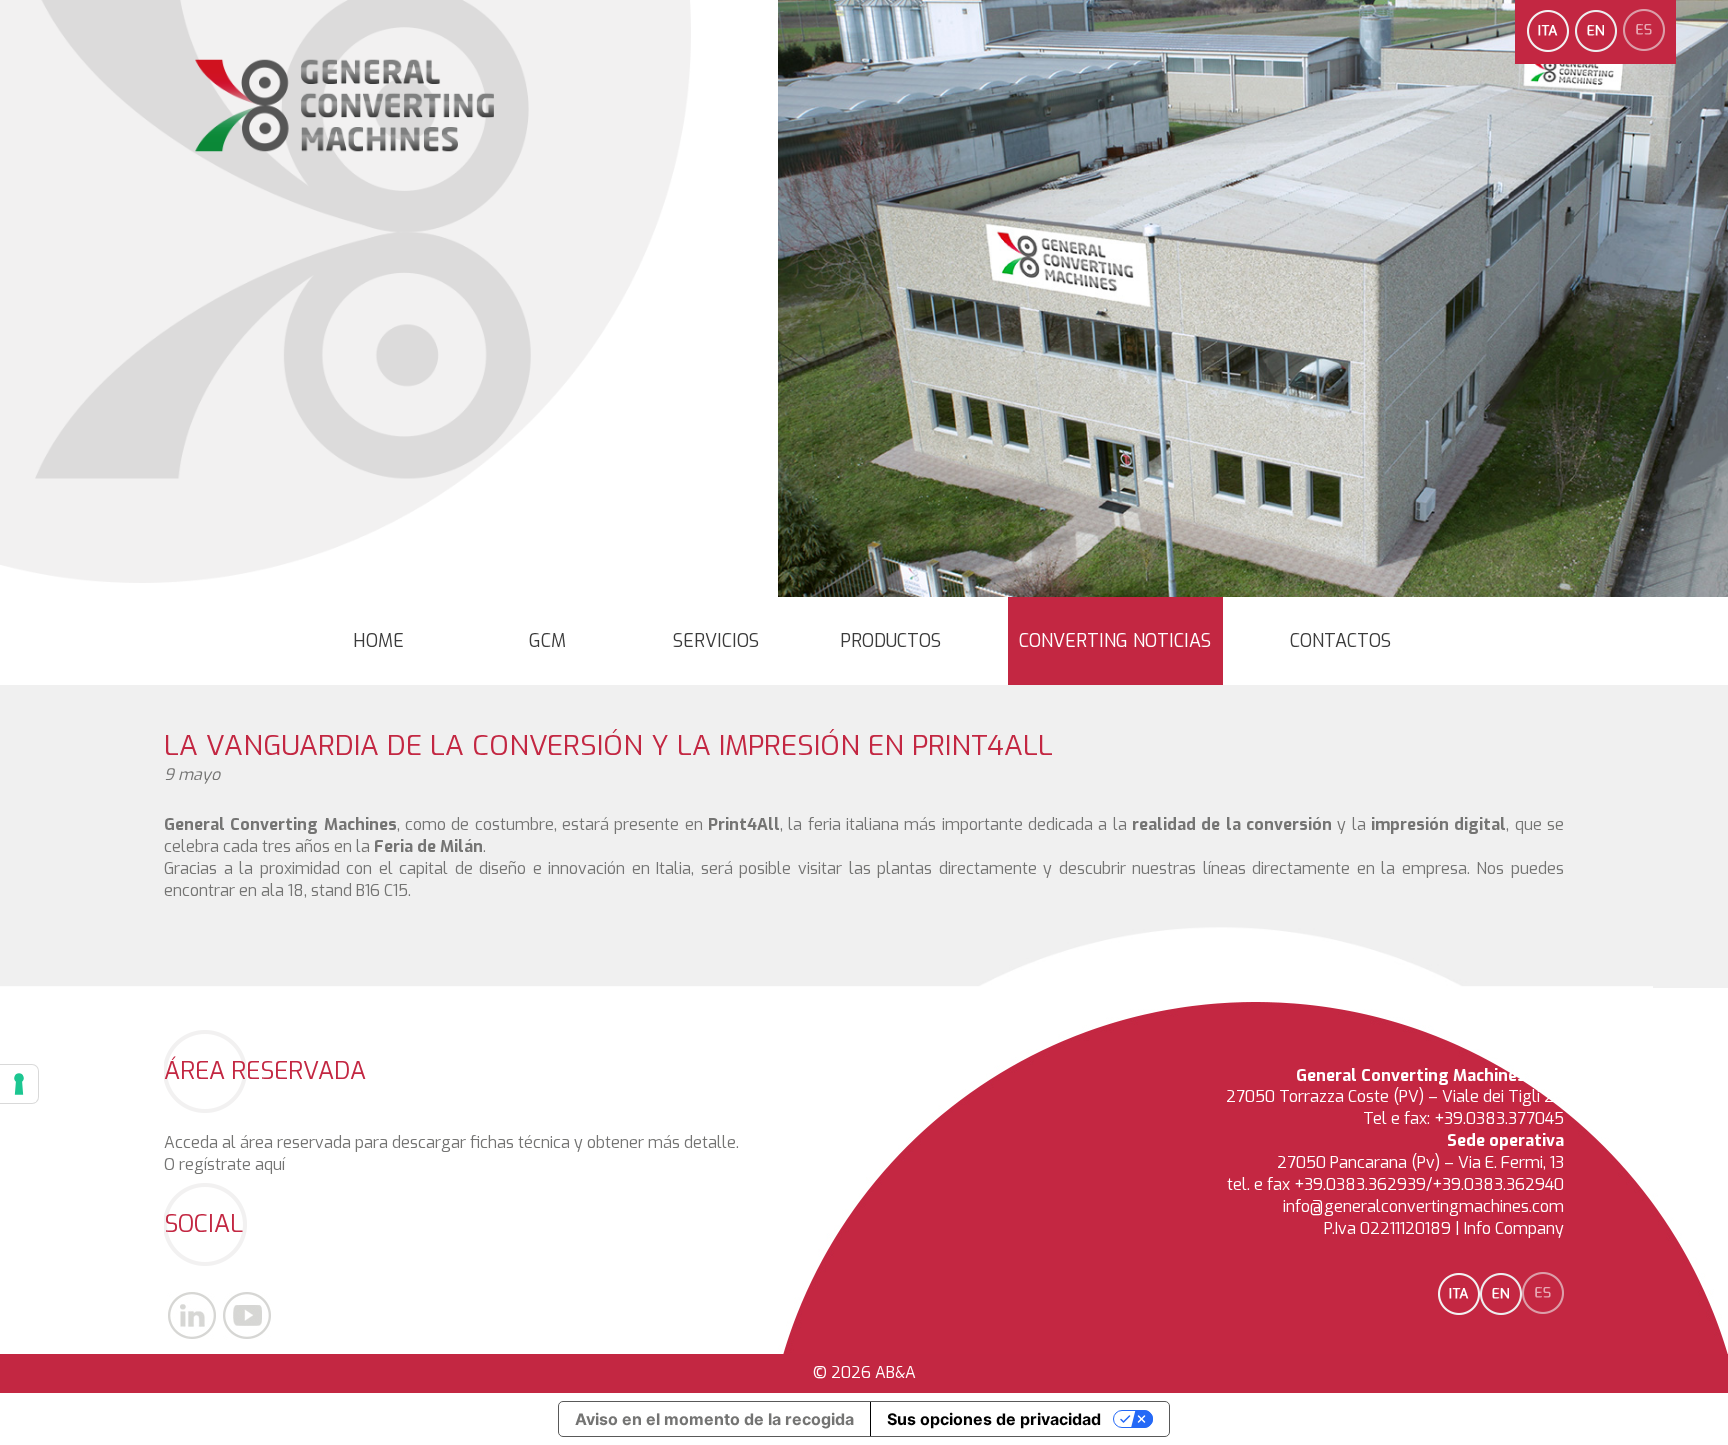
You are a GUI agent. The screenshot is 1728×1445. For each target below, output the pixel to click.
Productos (890, 641)
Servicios (716, 641)
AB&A (895, 1372)
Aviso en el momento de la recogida (714, 1419)
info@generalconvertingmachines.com (1423, 1206)
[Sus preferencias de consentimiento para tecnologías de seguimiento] (19, 1084)
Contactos (1340, 641)
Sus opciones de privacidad (994, 1419)
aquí (270, 1164)
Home (378, 641)
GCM (547, 641)
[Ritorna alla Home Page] (345, 152)
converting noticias (1115, 641)
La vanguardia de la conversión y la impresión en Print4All (608, 745)
